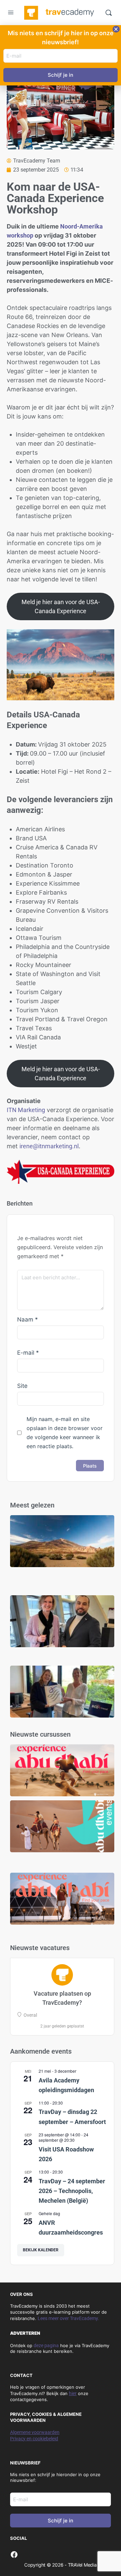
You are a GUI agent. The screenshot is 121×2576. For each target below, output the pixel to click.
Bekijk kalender (41, 2250)
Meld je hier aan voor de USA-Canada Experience (61, 606)
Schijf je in (61, 2521)
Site (22, 1386)
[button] (116, 29)
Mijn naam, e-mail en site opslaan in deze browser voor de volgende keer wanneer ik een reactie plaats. (65, 1433)
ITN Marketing (26, 1110)
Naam (28, 1319)
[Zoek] (109, 13)
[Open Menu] (11, 13)
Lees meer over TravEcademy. (68, 2318)
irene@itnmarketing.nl (49, 1146)
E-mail (28, 1353)
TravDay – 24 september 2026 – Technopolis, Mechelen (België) (72, 2191)
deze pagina (46, 2345)
